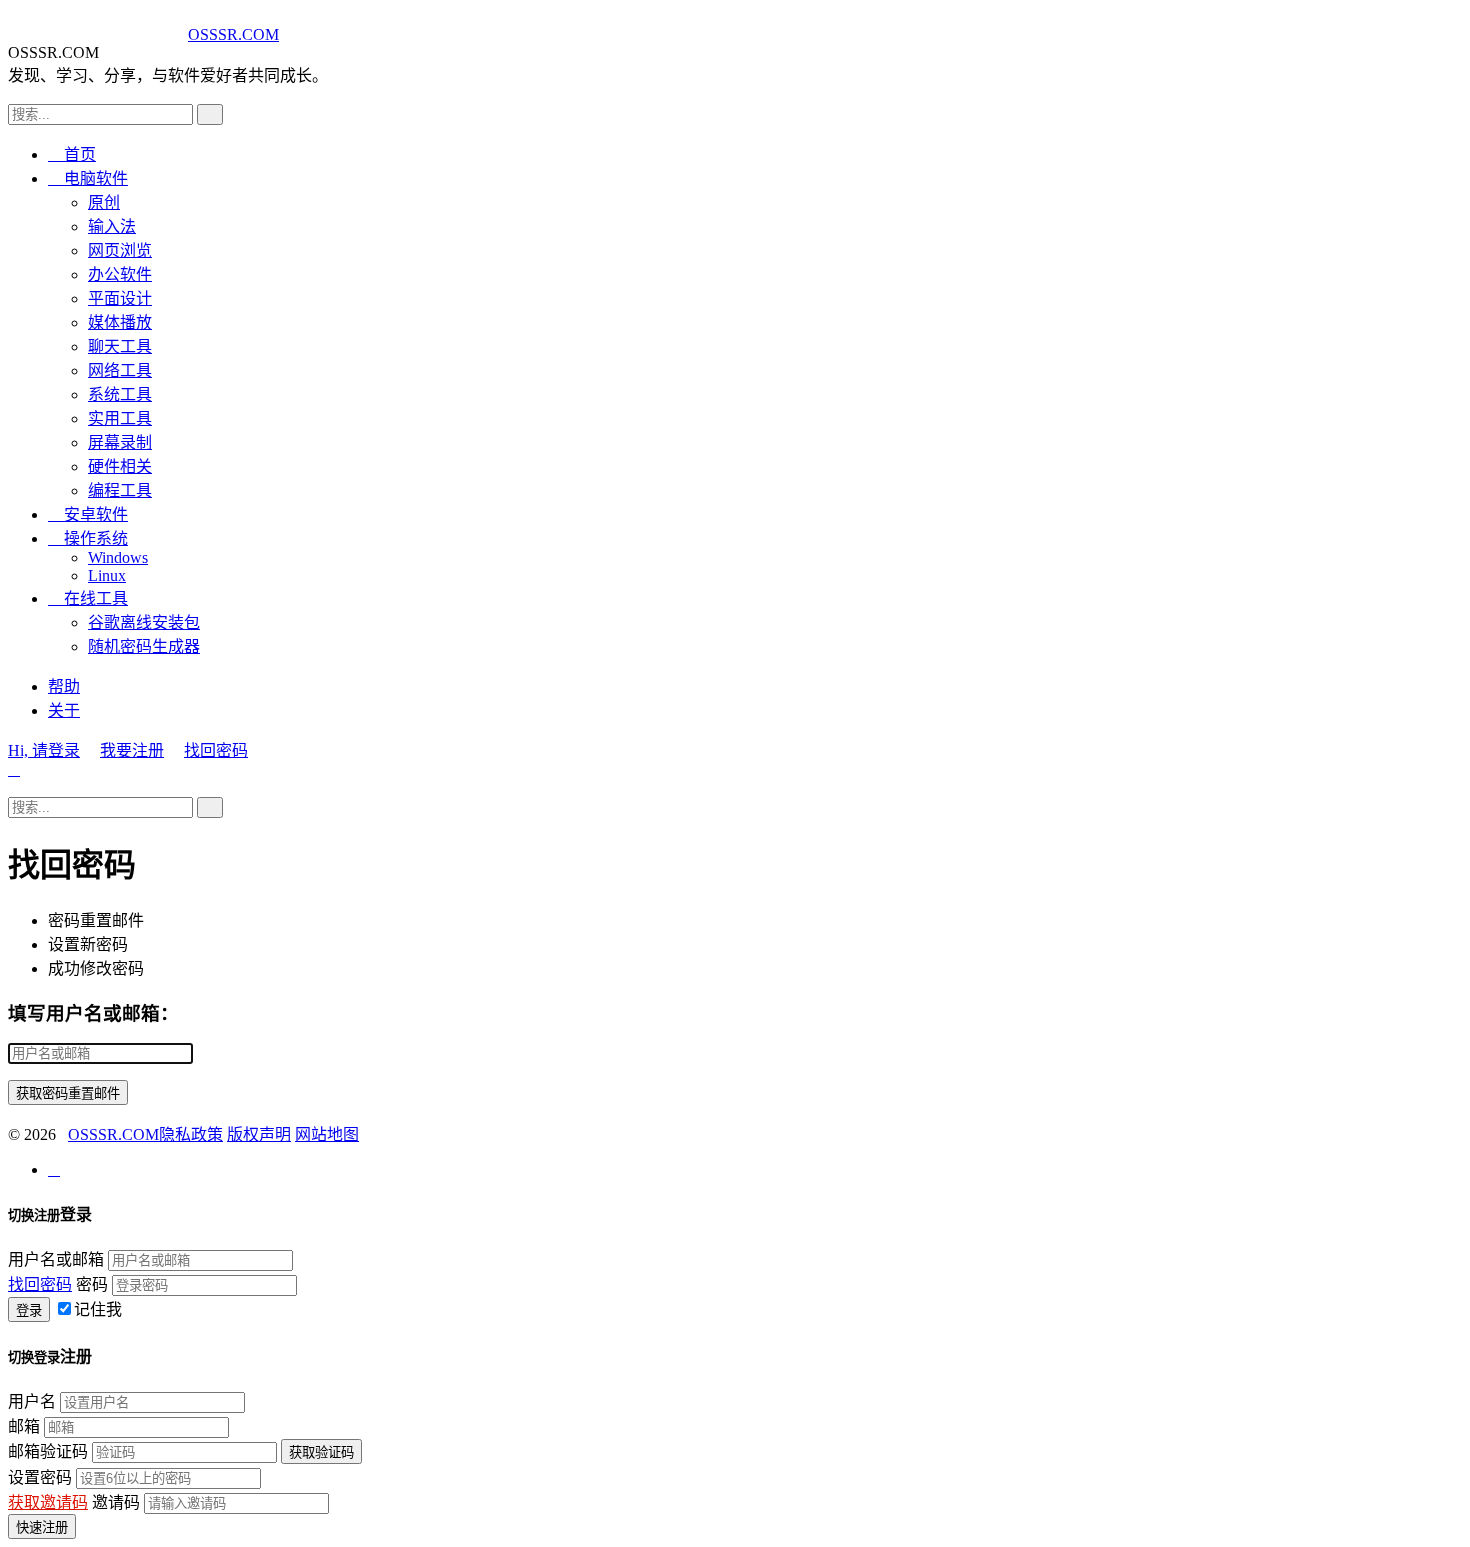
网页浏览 (120, 250)
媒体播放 (120, 322)
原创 (104, 202)
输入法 (112, 226)
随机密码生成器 (144, 646)
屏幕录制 (120, 442)
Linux (107, 575)
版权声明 (259, 1134)
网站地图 (327, 1134)
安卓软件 (88, 514)
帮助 (64, 686)
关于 (64, 710)
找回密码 (216, 750)
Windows (118, 557)
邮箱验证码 (48, 1451)
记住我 (98, 1309)
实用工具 (120, 418)
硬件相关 (120, 466)
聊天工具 (120, 346)
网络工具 (120, 370)
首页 (72, 154)
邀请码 (116, 1502)
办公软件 (120, 274)
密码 (92, 1284)
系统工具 (120, 394)
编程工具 (120, 490)
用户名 (32, 1401)
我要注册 (132, 750)
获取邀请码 (48, 1502)
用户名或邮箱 (56, 1259)
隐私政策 (191, 1134)
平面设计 (120, 298)
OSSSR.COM (233, 34)
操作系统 (88, 538)
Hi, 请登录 (44, 750)
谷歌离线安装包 (144, 622)
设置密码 (40, 1477)
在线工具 (88, 598)
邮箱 (24, 1426)
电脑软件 (88, 178)
